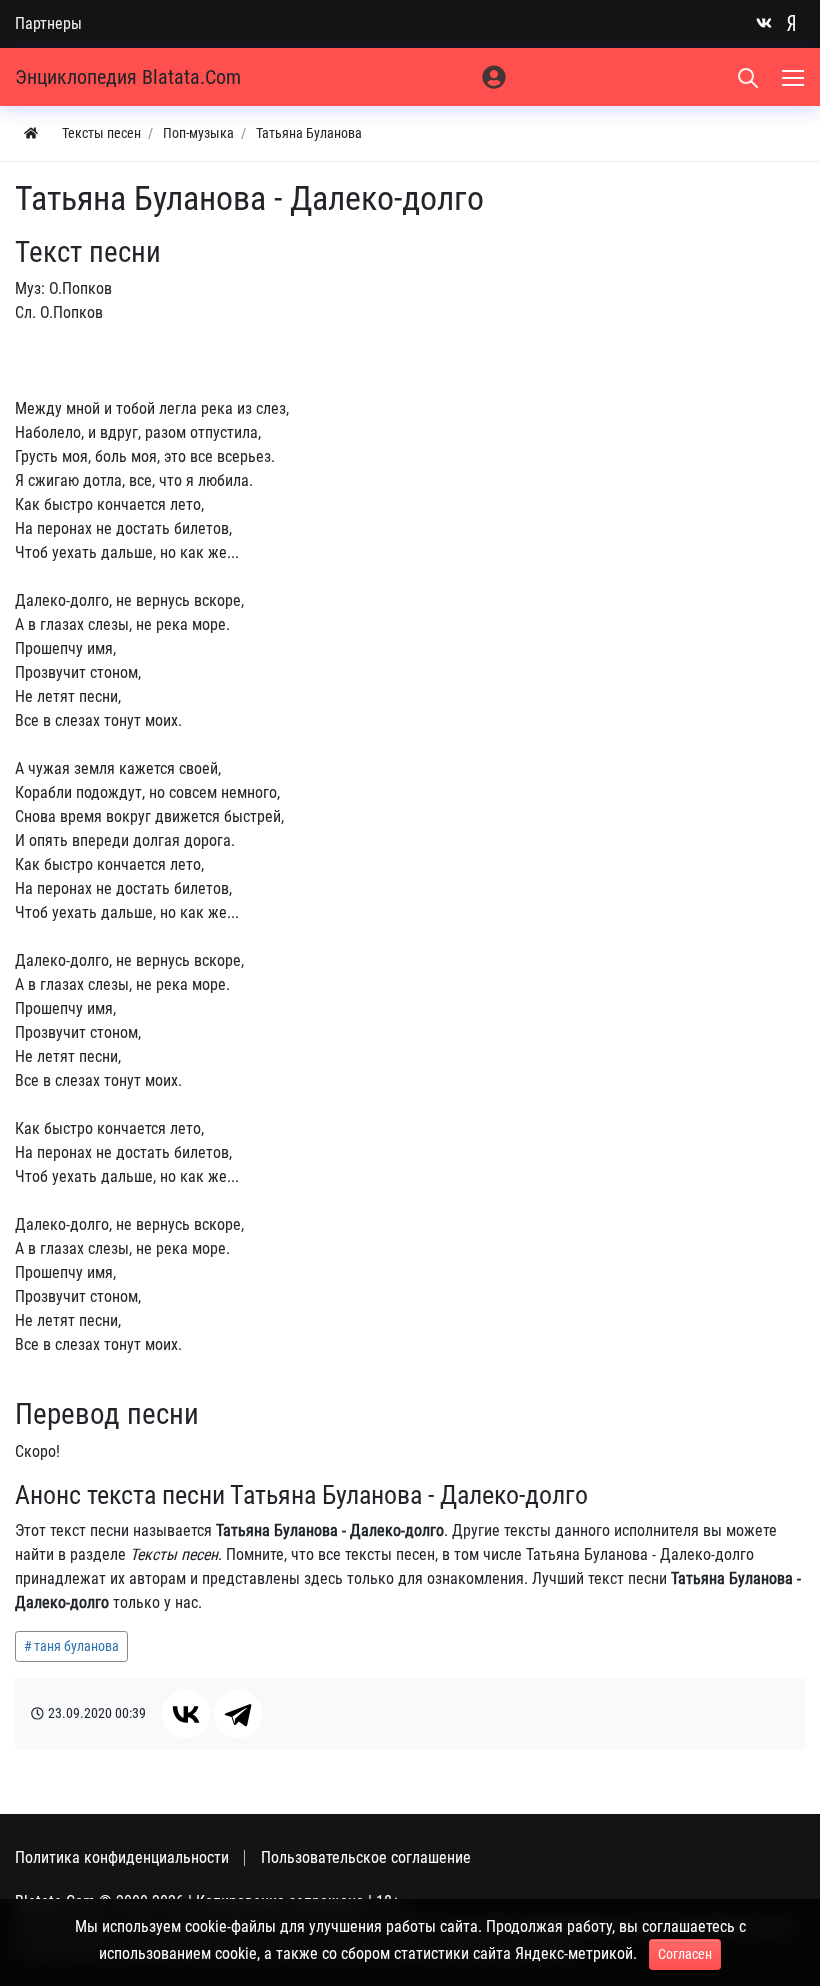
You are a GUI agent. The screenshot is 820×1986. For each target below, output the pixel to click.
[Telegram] (238, 1714)
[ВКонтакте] (186, 1714)
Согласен (685, 1954)
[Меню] (795, 77)
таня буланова (76, 1646)
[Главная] (31, 133)
